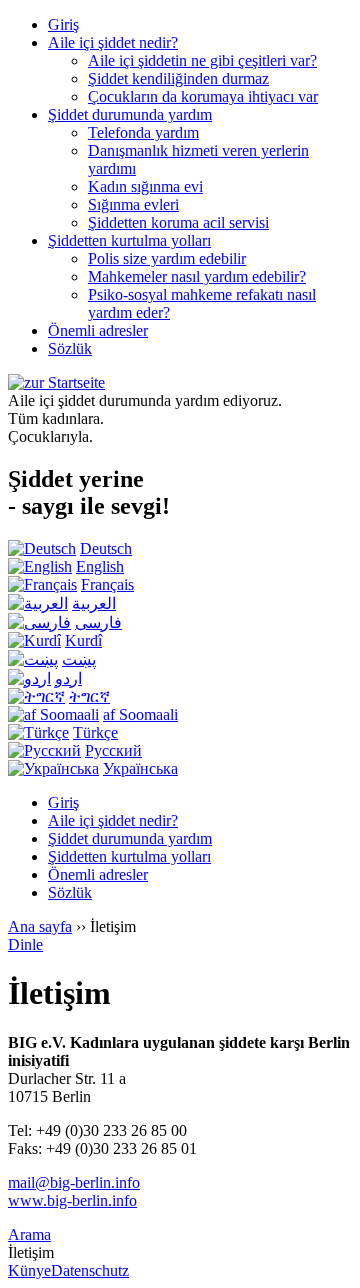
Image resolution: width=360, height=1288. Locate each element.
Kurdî (83, 640)
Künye (29, 1270)
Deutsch (106, 548)
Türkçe (95, 732)
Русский (113, 750)
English (100, 566)
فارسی (98, 622)
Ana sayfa (40, 926)
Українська (140, 768)
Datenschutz (90, 1270)
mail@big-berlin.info (74, 1182)
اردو (68, 678)
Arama (29, 1234)
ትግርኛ (89, 696)
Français (107, 584)
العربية (94, 603)
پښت (79, 659)
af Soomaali (140, 714)
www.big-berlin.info (72, 1200)
